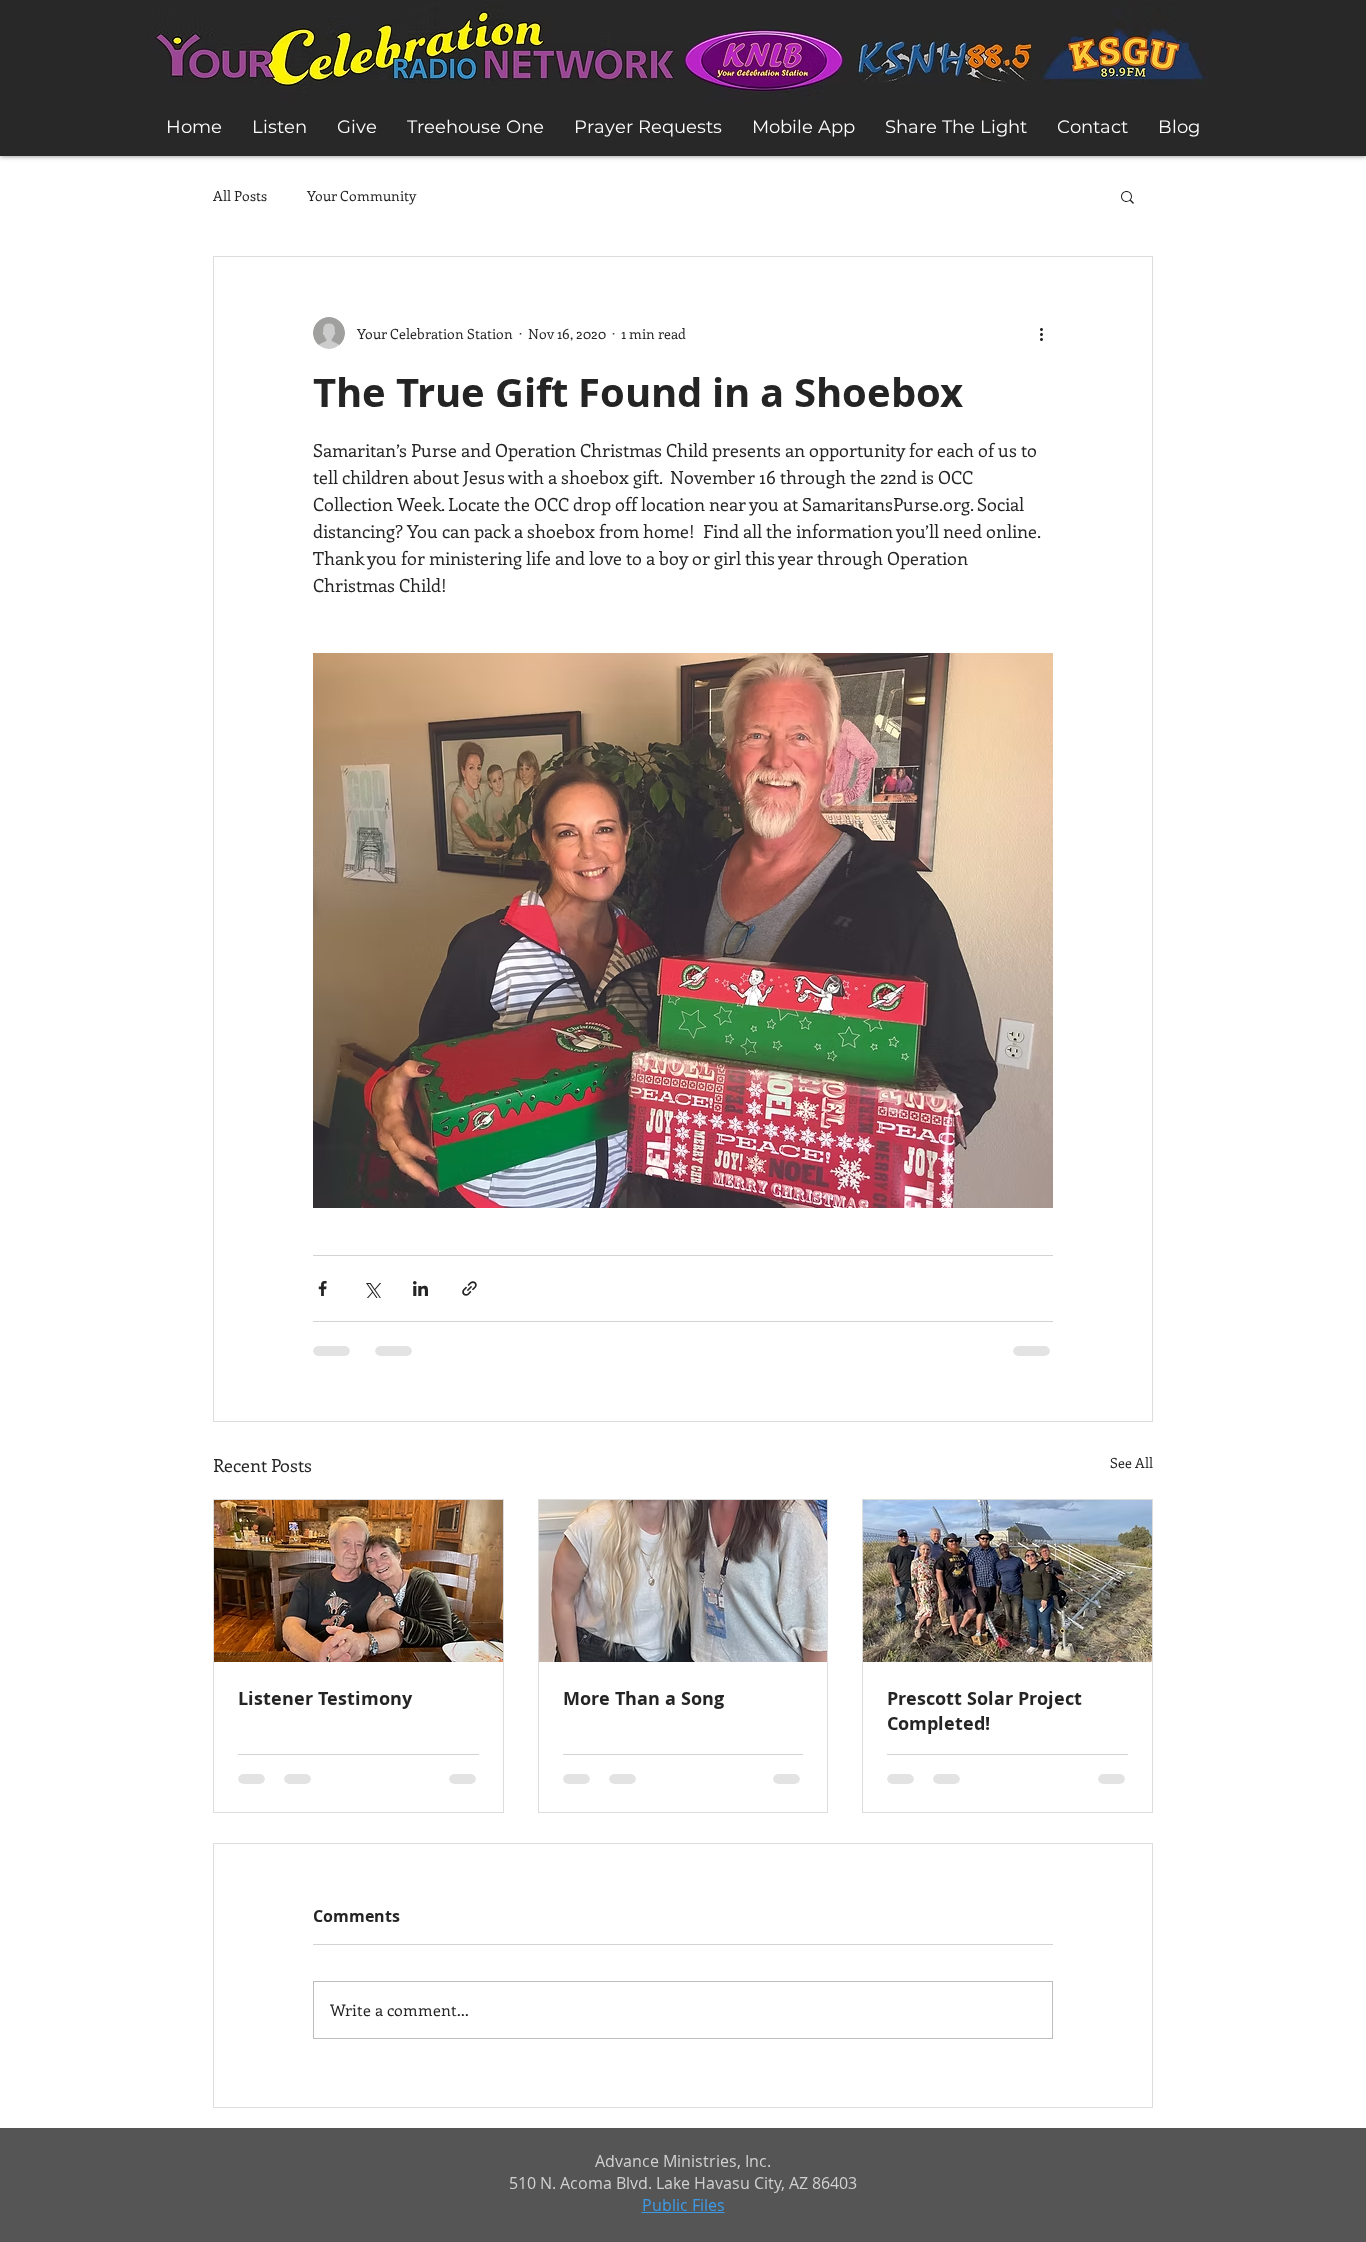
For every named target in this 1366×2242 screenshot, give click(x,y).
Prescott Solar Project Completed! (984, 1711)
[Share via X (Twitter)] (371, 1288)
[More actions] (1041, 333)
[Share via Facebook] (322, 1288)
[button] (1127, 196)
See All (1131, 1462)
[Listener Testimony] (358, 1581)
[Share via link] (469, 1288)
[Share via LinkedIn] (420, 1288)
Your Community (361, 195)
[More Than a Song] (683, 1581)
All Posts (240, 195)
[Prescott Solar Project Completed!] (1007, 1581)
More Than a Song (643, 1698)
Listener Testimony (325, 1698)
